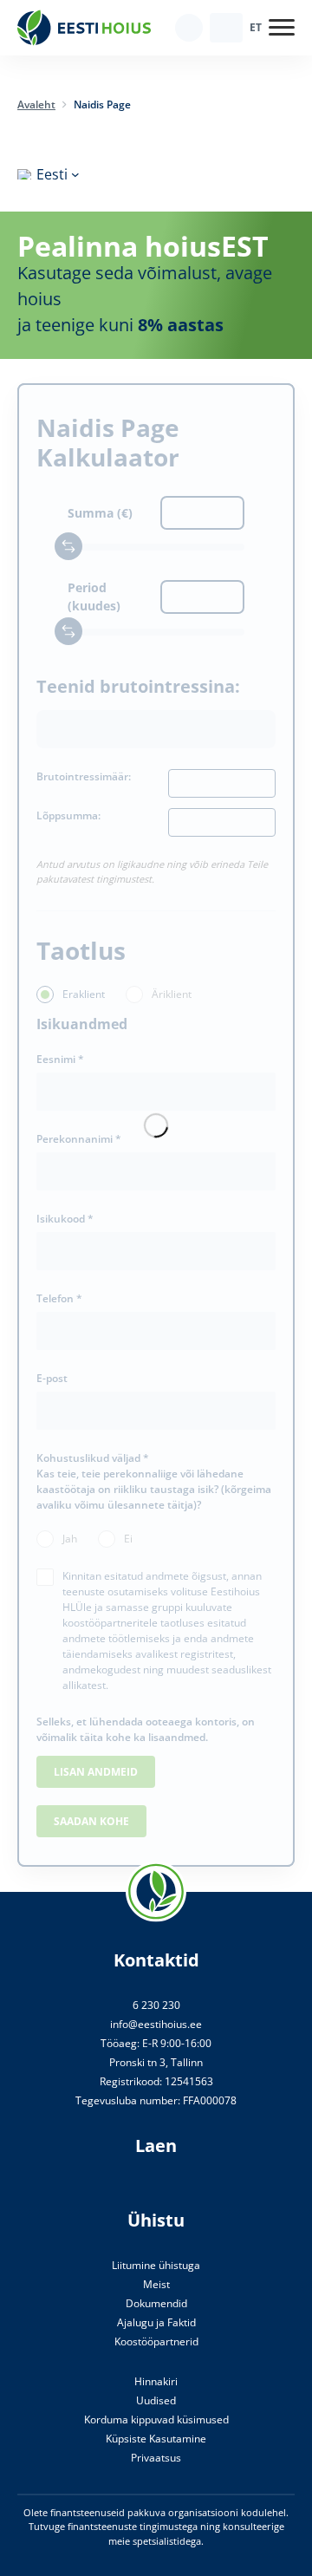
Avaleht (36, 104)
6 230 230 (156, 2005)
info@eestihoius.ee (156, 2024)
